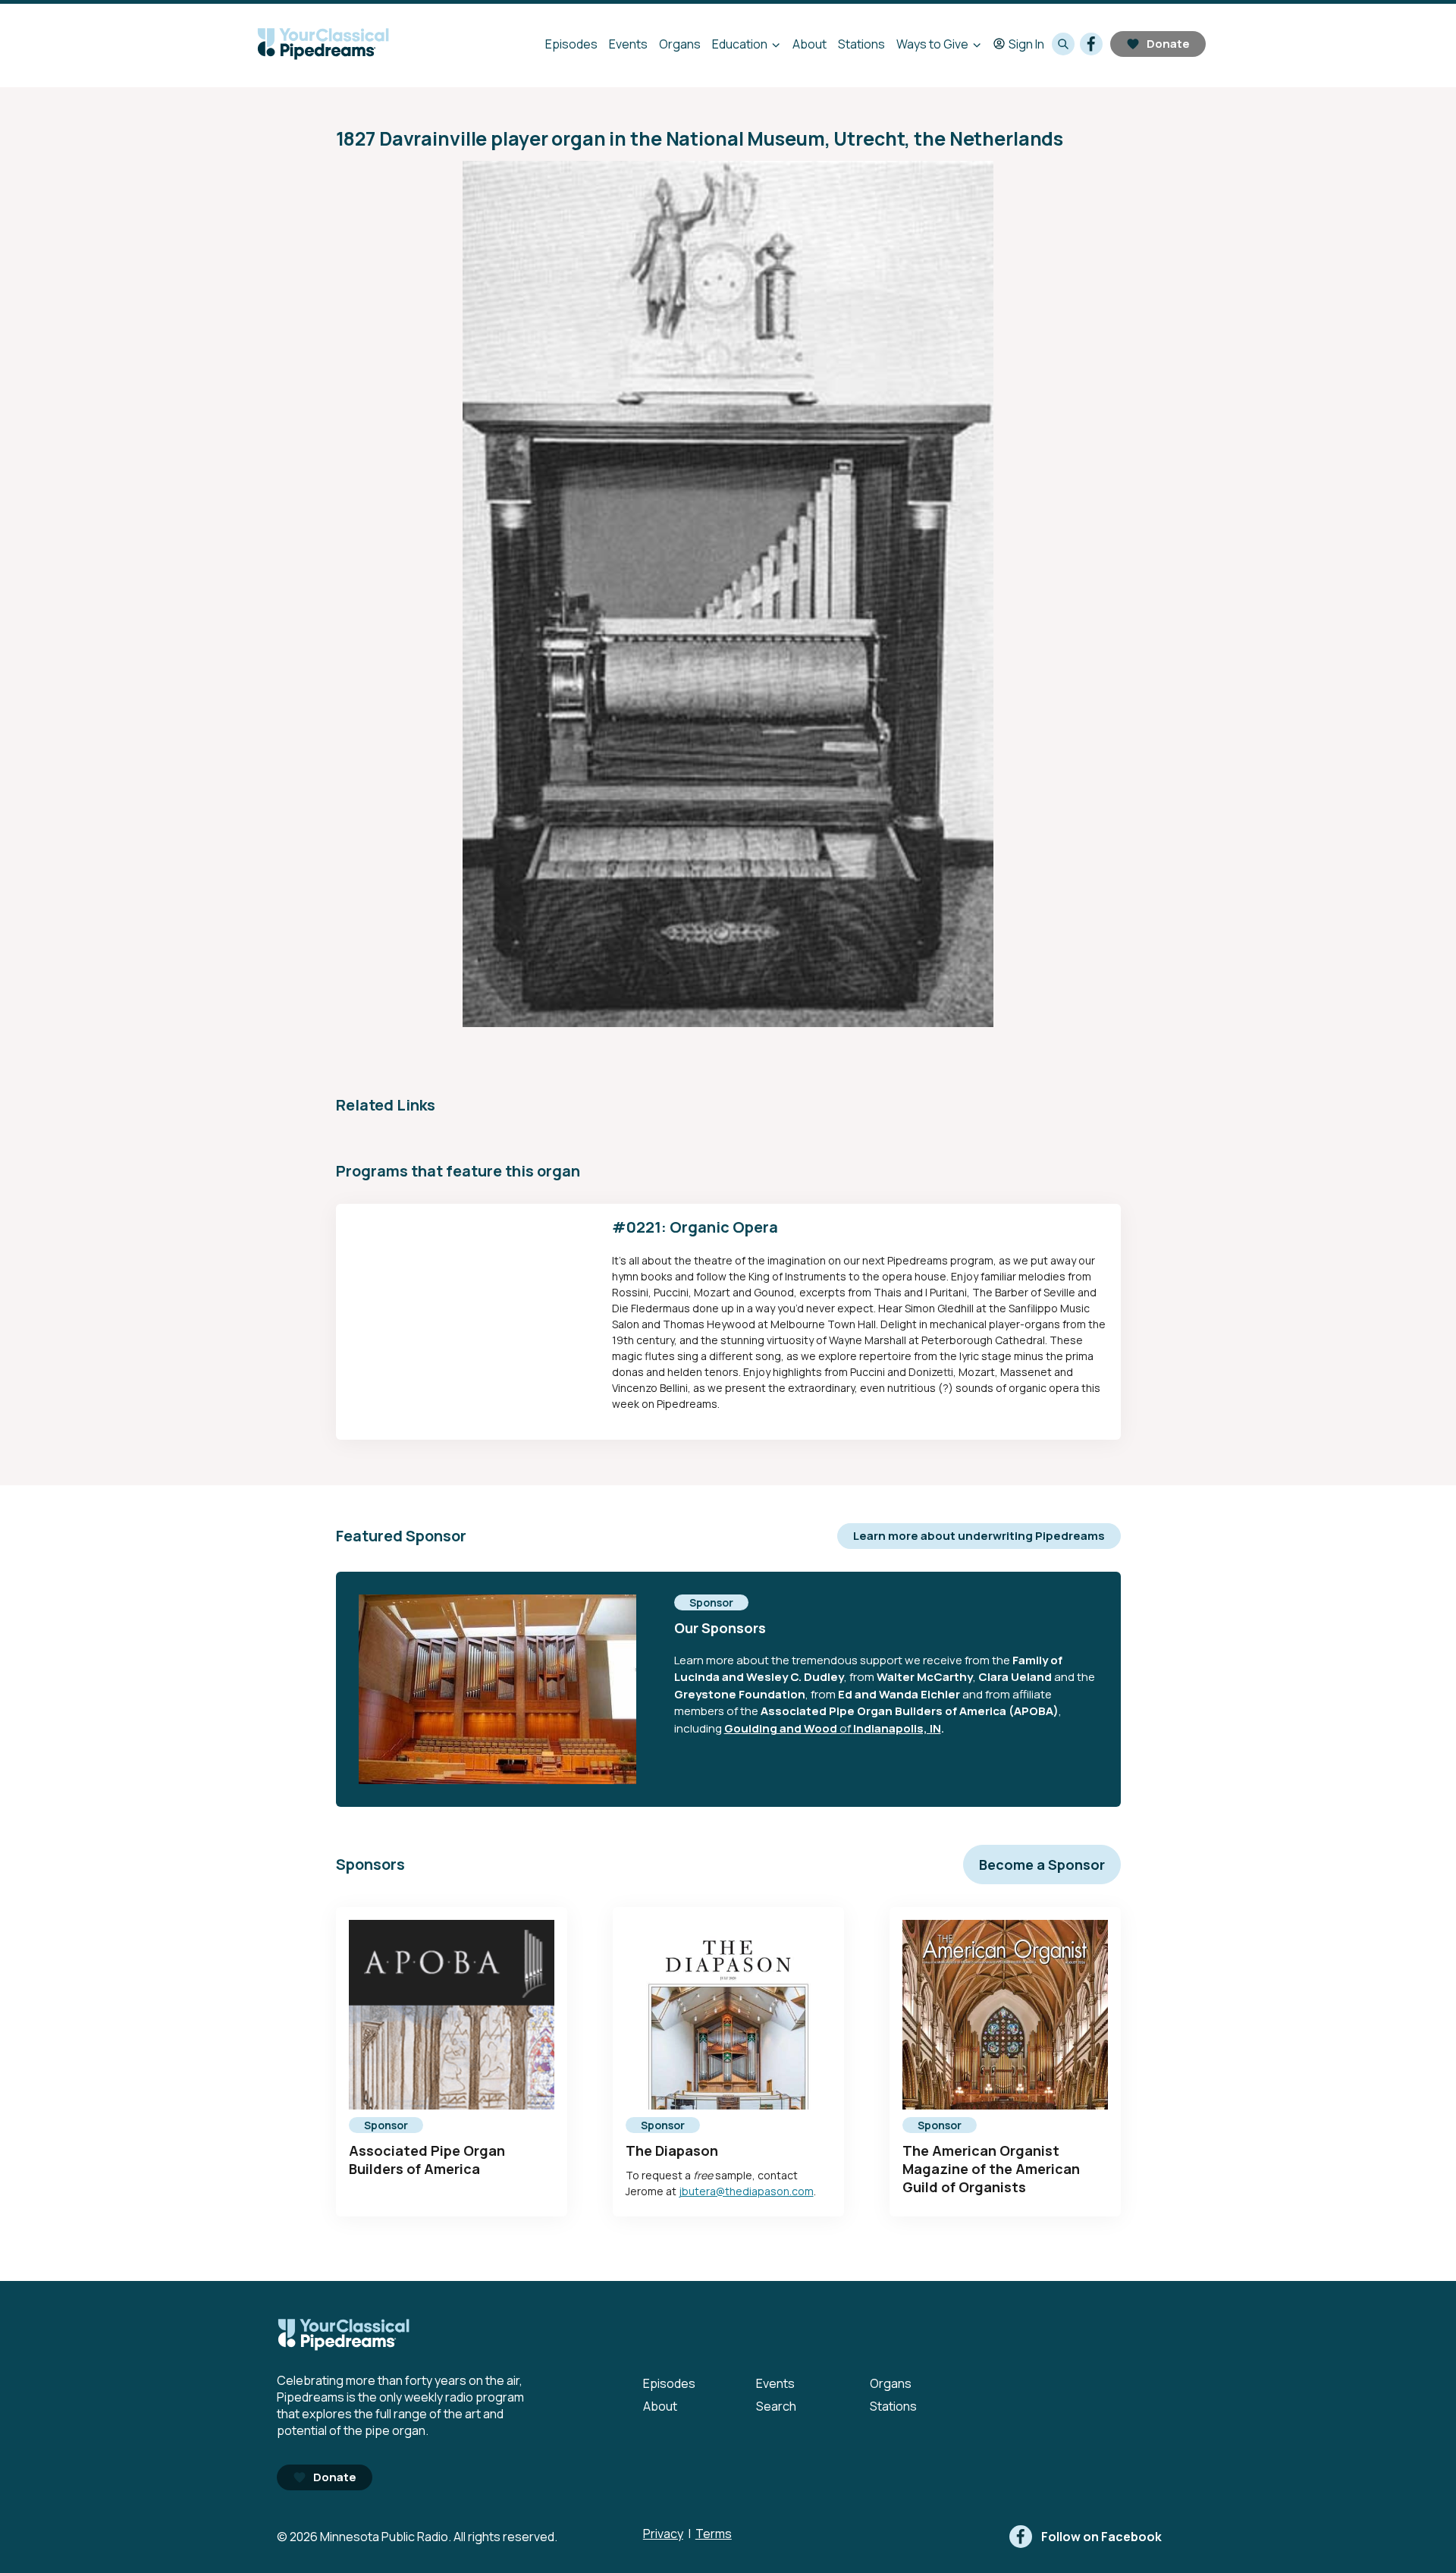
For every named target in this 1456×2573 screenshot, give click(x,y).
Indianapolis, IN (897, 1728)
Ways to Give (932, 44)
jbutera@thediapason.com (746, 2191)
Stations (861, 44)
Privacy (663, 2534)
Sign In (1026, 44)
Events (628, 44)
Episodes (571, 44)
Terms (714, 2534)
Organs (680, 44)
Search (776, 2406)
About (810, 44)
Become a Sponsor (1042, 1865)
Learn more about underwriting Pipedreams (979, 1536)
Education (740, 44)
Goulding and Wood (781, 1728)
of (845, 1728)
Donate (1168, 44)
